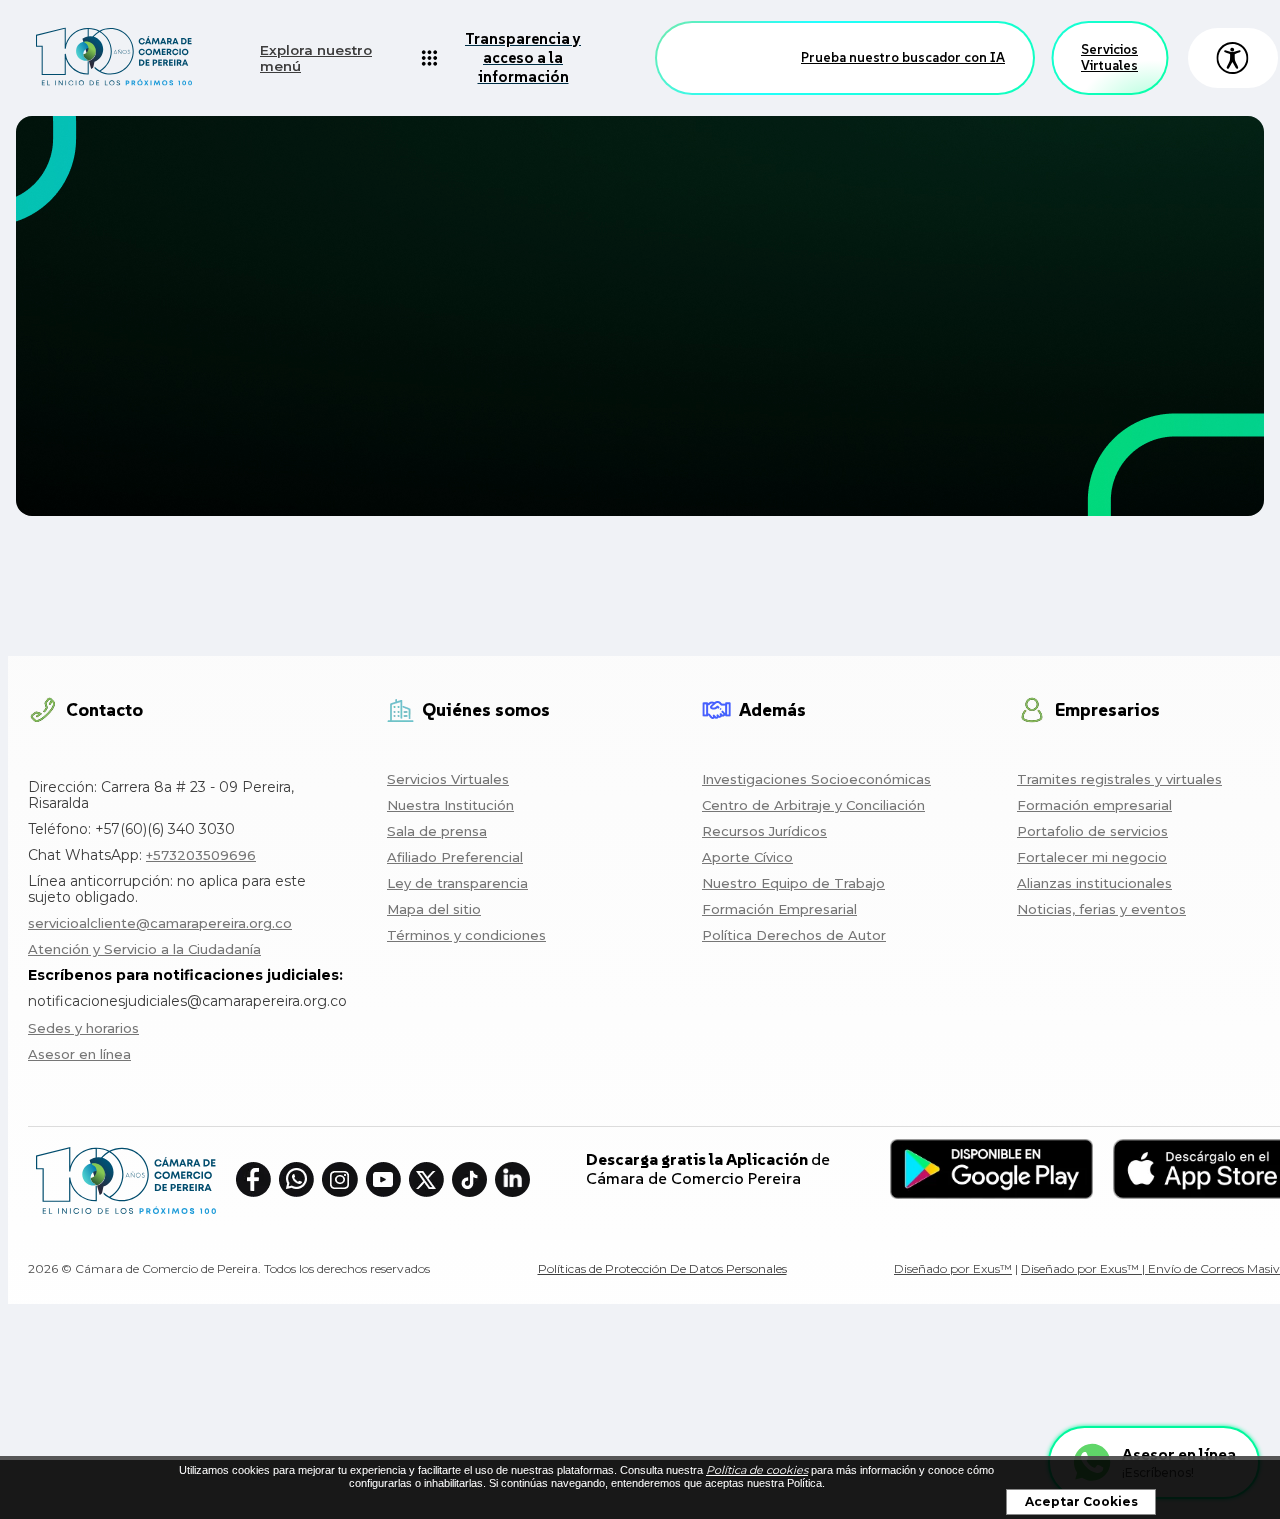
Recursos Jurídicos (764, 831)
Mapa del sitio (434, 909)
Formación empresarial (1094, 805)
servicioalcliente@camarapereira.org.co (160, 923)
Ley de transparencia (457, 883)
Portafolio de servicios (1092, 831)
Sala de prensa (437, 831)
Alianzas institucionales (1094, 883)
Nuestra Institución (450, 805)
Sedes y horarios (83, 1028)
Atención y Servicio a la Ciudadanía (144, 949)
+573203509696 (201, 855)
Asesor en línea (79, 1054)
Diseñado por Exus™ (953, 1268)
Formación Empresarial (779, 909)
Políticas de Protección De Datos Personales (662, 1268)
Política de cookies (757, 1470)
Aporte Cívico (747, 857)
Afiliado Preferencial (455, 857)
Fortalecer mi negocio (1092, 857)
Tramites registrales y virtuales (1119, 779)
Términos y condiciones (466, 935)
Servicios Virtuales (1109, 57)
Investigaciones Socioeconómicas (816, 779)
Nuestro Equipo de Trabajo (793, 883)
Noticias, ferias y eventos (1101, 909)
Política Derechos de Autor (794, 935)
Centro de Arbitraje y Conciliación (813, 805)
